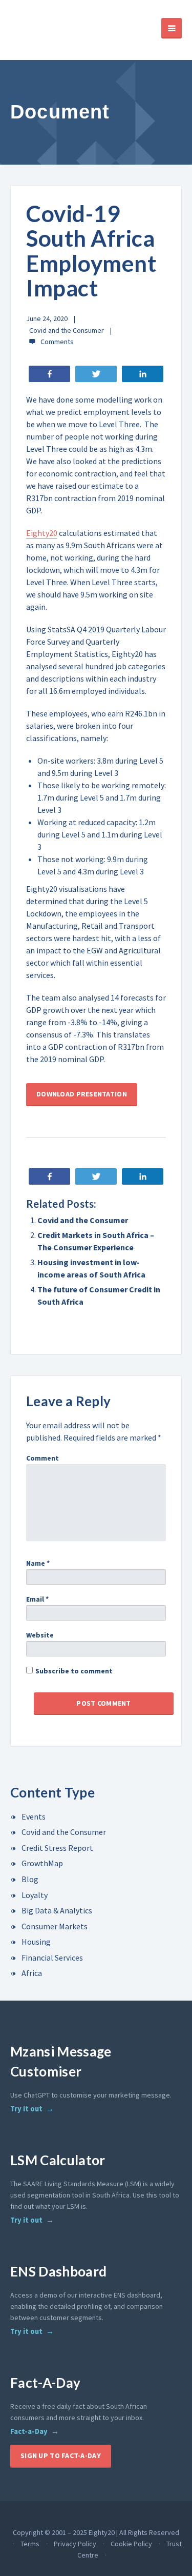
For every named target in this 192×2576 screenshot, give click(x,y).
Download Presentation (82, 1094)
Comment (42, 1458)
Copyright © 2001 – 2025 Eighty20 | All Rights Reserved (96, 2532)
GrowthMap (42, 1863)
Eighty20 (42, 533)
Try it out (26, 2109)
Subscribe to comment (74, 1671)
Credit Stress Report (57, 1848)
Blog (30, 1879)
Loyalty (35, 1895)
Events (34, 1816)
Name (38, 1563)
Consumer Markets (55, 1926)
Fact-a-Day (29, 2431)
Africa (32, 1973)
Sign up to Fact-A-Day (61, 2455)
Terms (30, 2544)
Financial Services (52, 1958)
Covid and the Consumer (67, 330)
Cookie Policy (131, 2544)
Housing (36, 1942)
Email (37, 1599)
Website (40, 1635)
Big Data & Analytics (57, 1910)
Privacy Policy (75, 2544)
